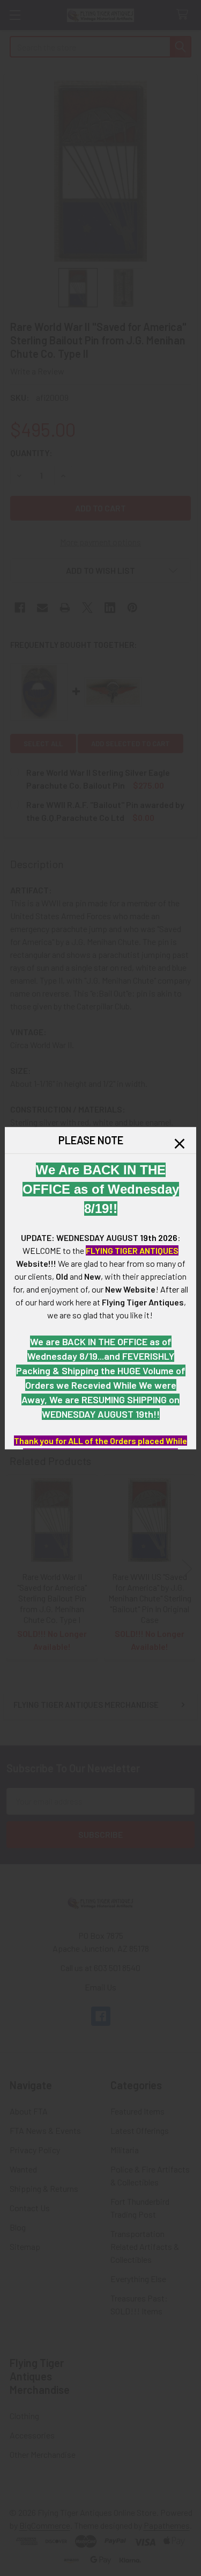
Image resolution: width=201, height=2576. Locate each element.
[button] (180, 1143)
